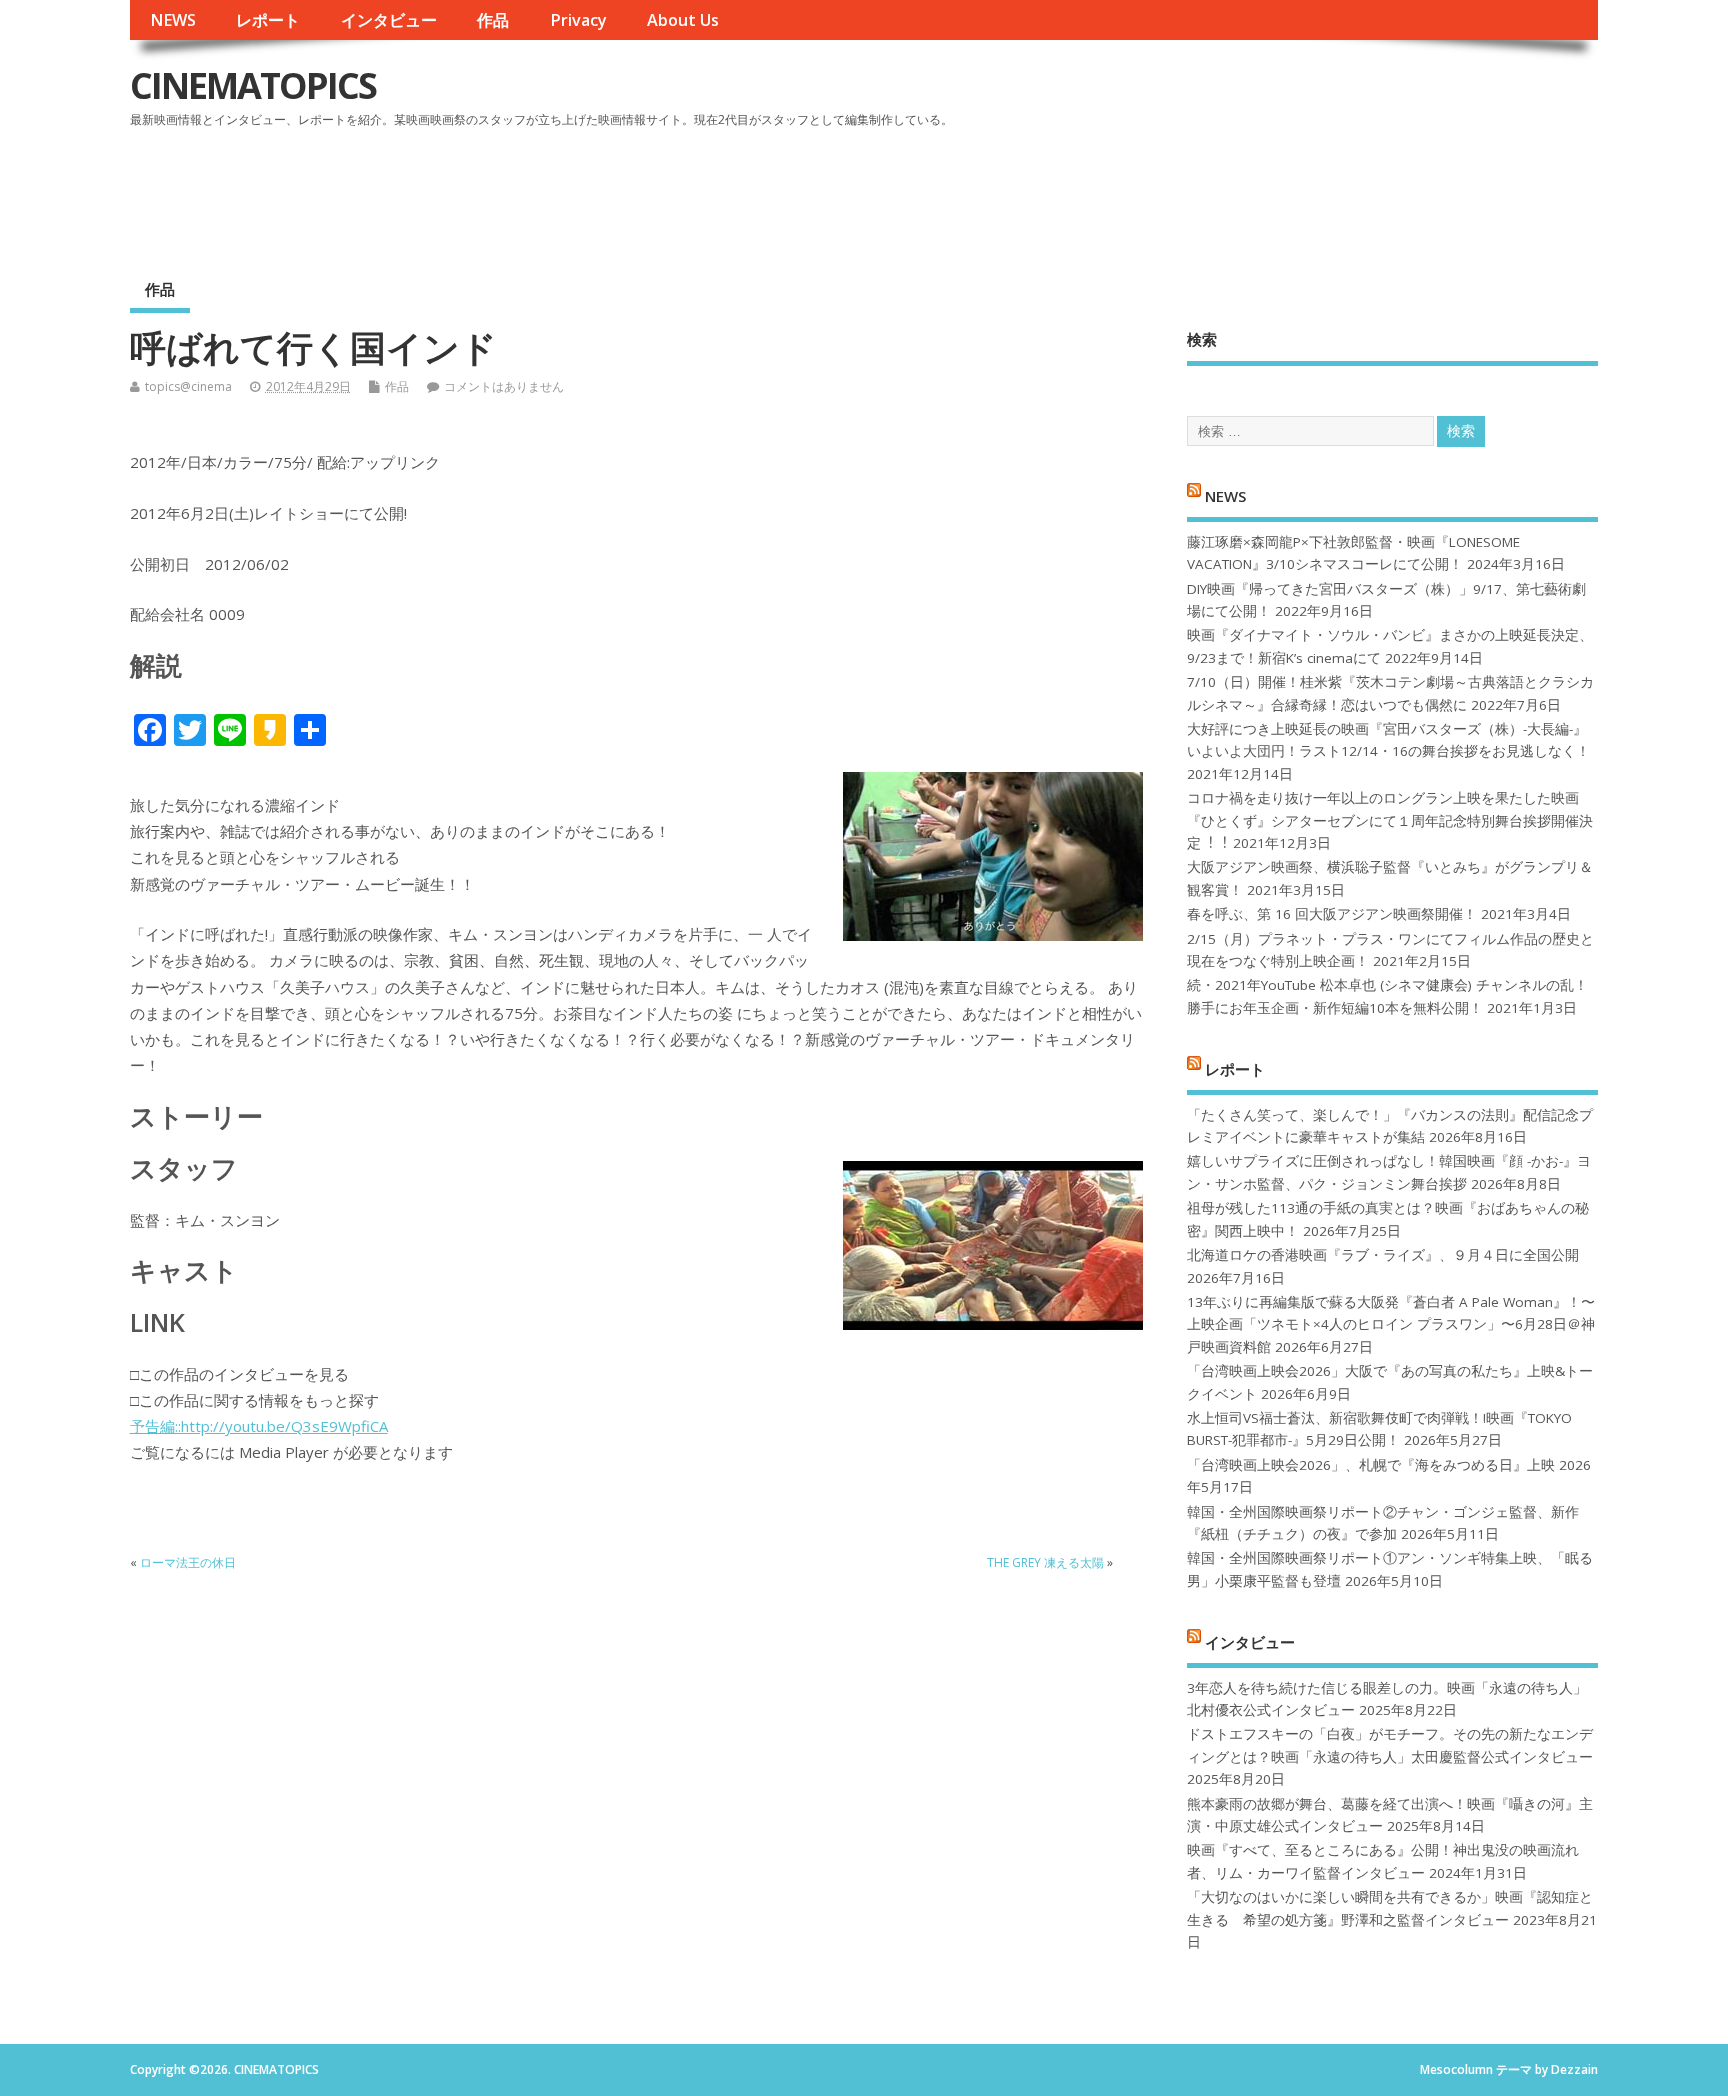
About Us (683, 20)
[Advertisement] (1218, 189)
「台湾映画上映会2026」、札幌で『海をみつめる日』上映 (1371, 1465)
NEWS (173, 20)
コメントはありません (504, 386)
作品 (493, 20)
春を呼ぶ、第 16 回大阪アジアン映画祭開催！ (1332, 914)
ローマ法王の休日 (188, 1562)
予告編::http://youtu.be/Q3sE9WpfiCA (259, 1426)
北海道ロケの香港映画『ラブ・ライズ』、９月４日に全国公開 (1383, 1255)
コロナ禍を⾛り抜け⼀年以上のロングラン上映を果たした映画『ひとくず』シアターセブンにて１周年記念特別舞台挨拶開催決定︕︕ (1390, 820)
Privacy (578, 20)
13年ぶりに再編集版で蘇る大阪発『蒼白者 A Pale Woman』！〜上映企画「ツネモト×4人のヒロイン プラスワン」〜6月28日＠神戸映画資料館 (1391, 1324)
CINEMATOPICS (253, 85)
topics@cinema (188, 386)
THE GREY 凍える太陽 (1045, 1562)
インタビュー (389, 20)
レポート (268, 20)
